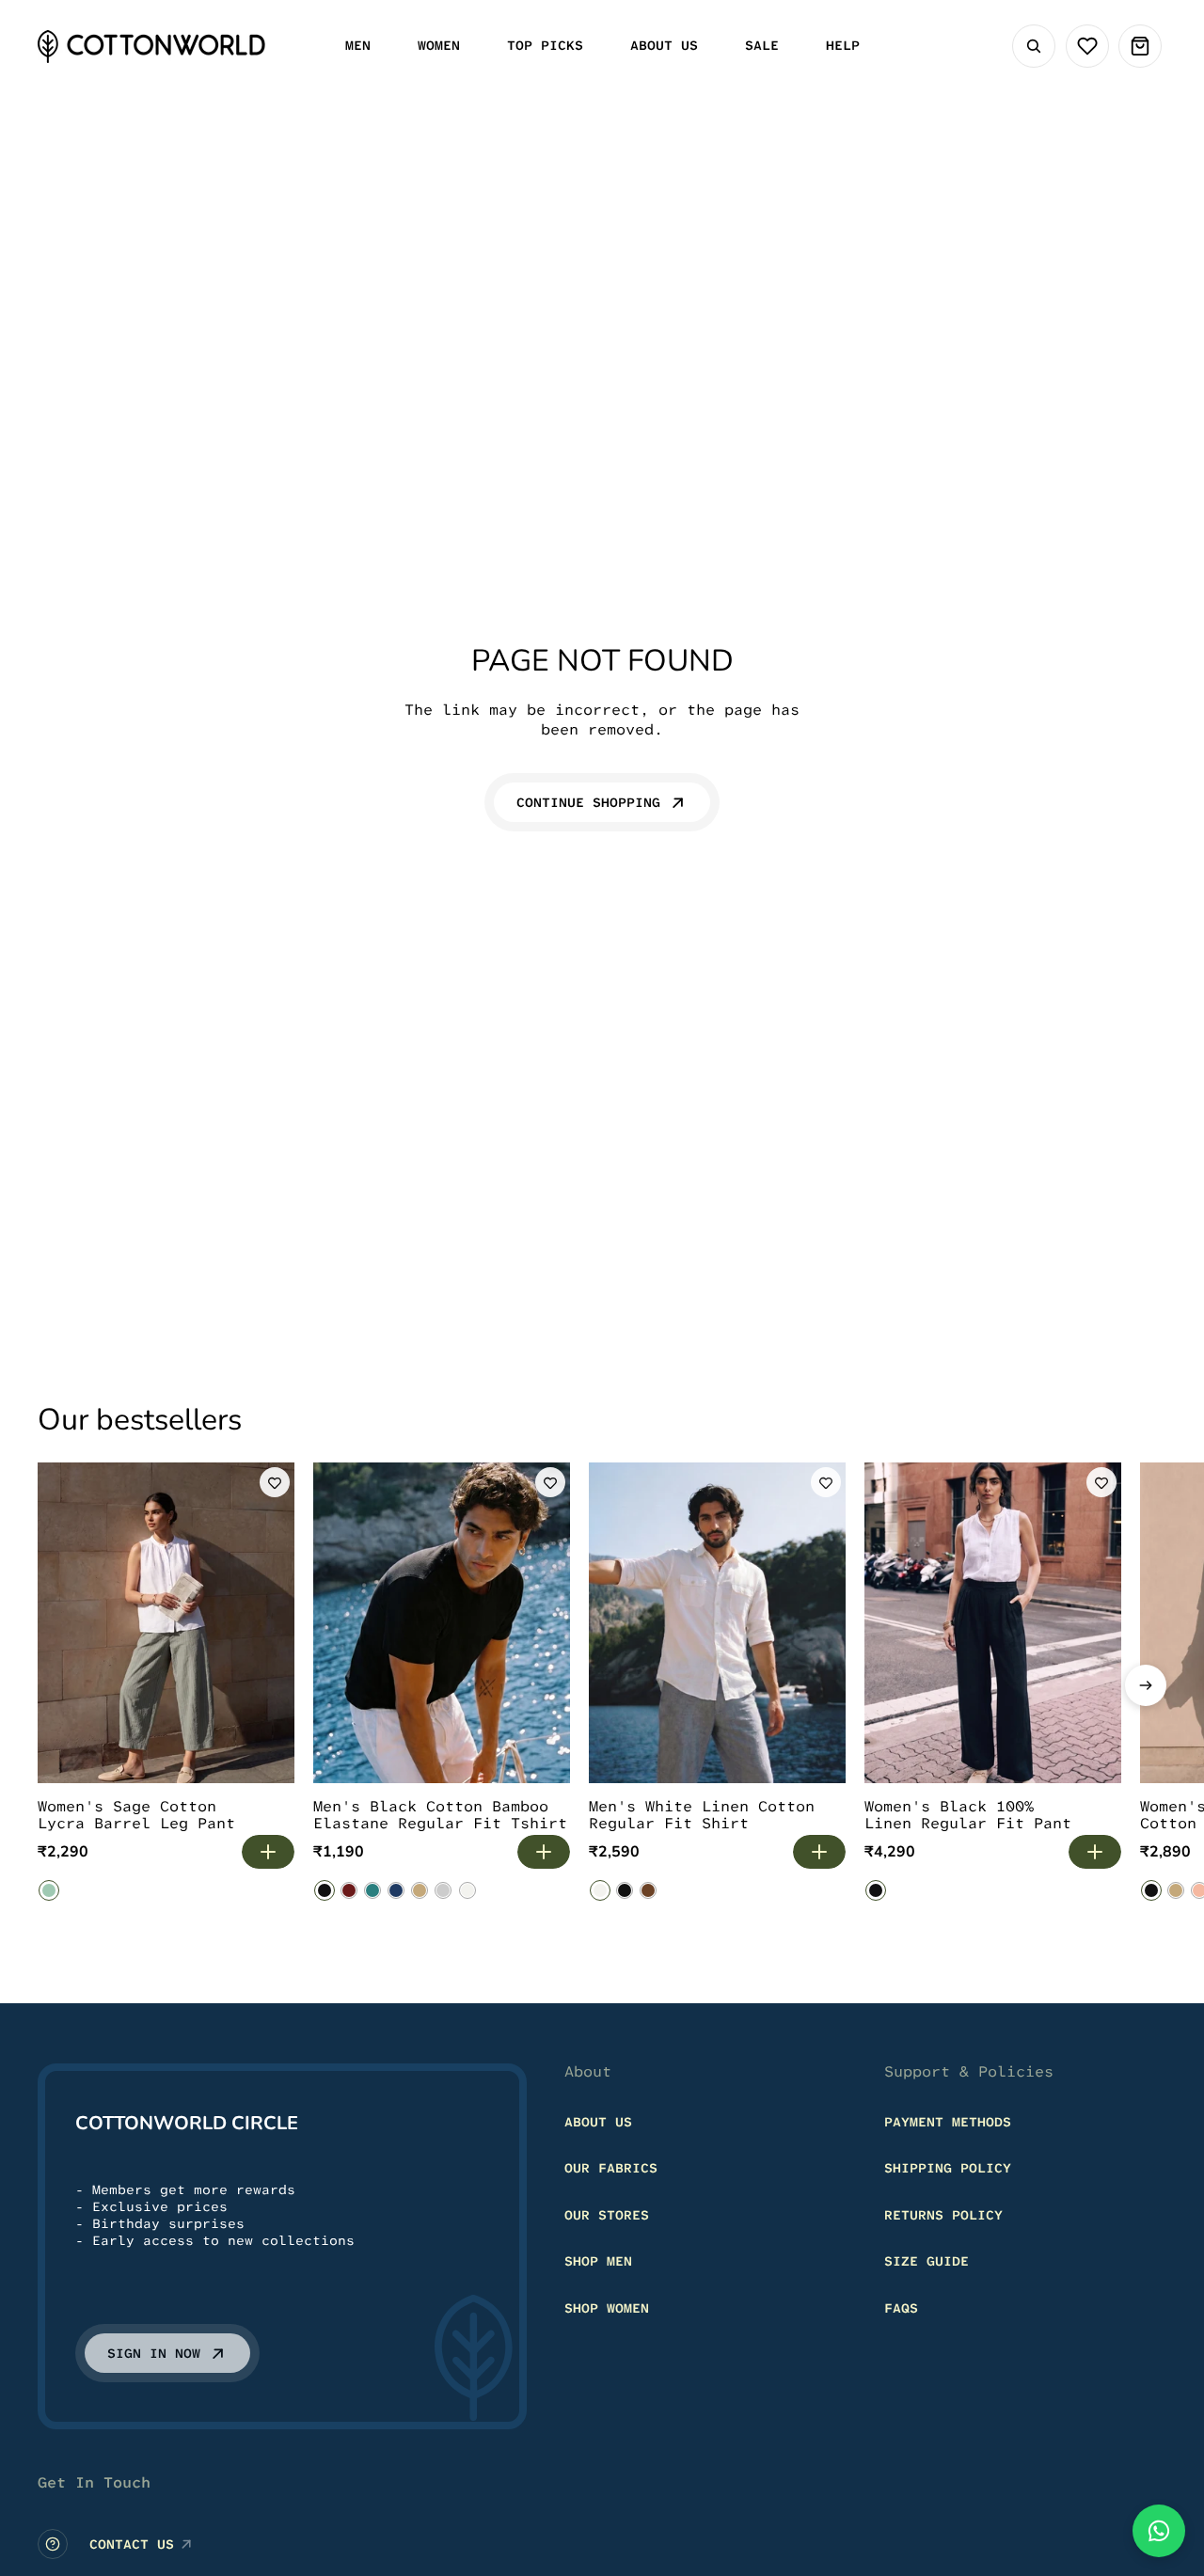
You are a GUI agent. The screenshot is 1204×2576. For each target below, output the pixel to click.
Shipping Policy (948, 2168)
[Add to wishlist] (275, 1482)
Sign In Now (154, 2353)
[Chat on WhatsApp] (1159, 2531)
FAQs (901, 2308)
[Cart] (1140, 46)
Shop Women (607, 2308)
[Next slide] (1146, 1685)
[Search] (1034, 46)
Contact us (132, 2544)
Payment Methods (948, 2122)
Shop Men (598, 2261)
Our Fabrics (611, 2168)
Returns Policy (943, 2215)
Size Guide (927, 2261)
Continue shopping (588, 802)
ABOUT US (598, 2122)
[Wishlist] (1087, 46)
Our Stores (607, 2215)
